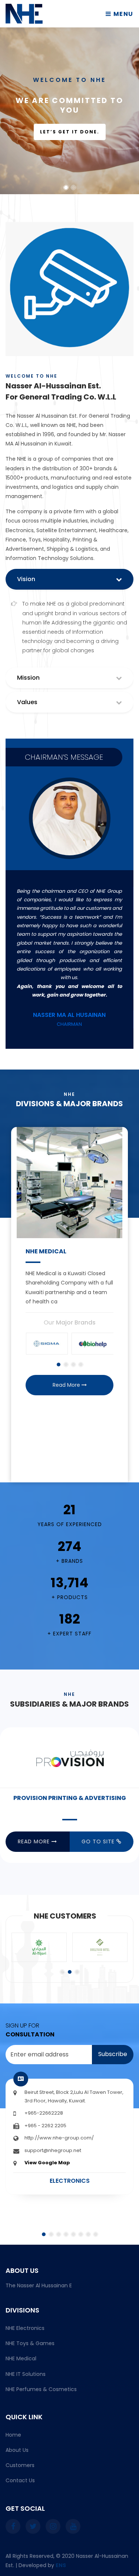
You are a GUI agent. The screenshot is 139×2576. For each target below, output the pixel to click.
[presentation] (20, 1301)
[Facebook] (13, 2526)
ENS (61, 2565)
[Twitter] (33, 2526)
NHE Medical (21, 2358)
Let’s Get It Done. (70, 132)
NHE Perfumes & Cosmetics (41, 2389)
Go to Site (99, 1841)
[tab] (69, 680)
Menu (123, 14)
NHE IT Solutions (26, 2374)
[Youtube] (73, 2526)
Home (13, 2435)
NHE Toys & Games (30, 2343)
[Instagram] (53, 2526)
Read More (67, 1385)
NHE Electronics (25, 2328)
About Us (17, 2450)
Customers (20, 2465)
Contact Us (20, 2480)
